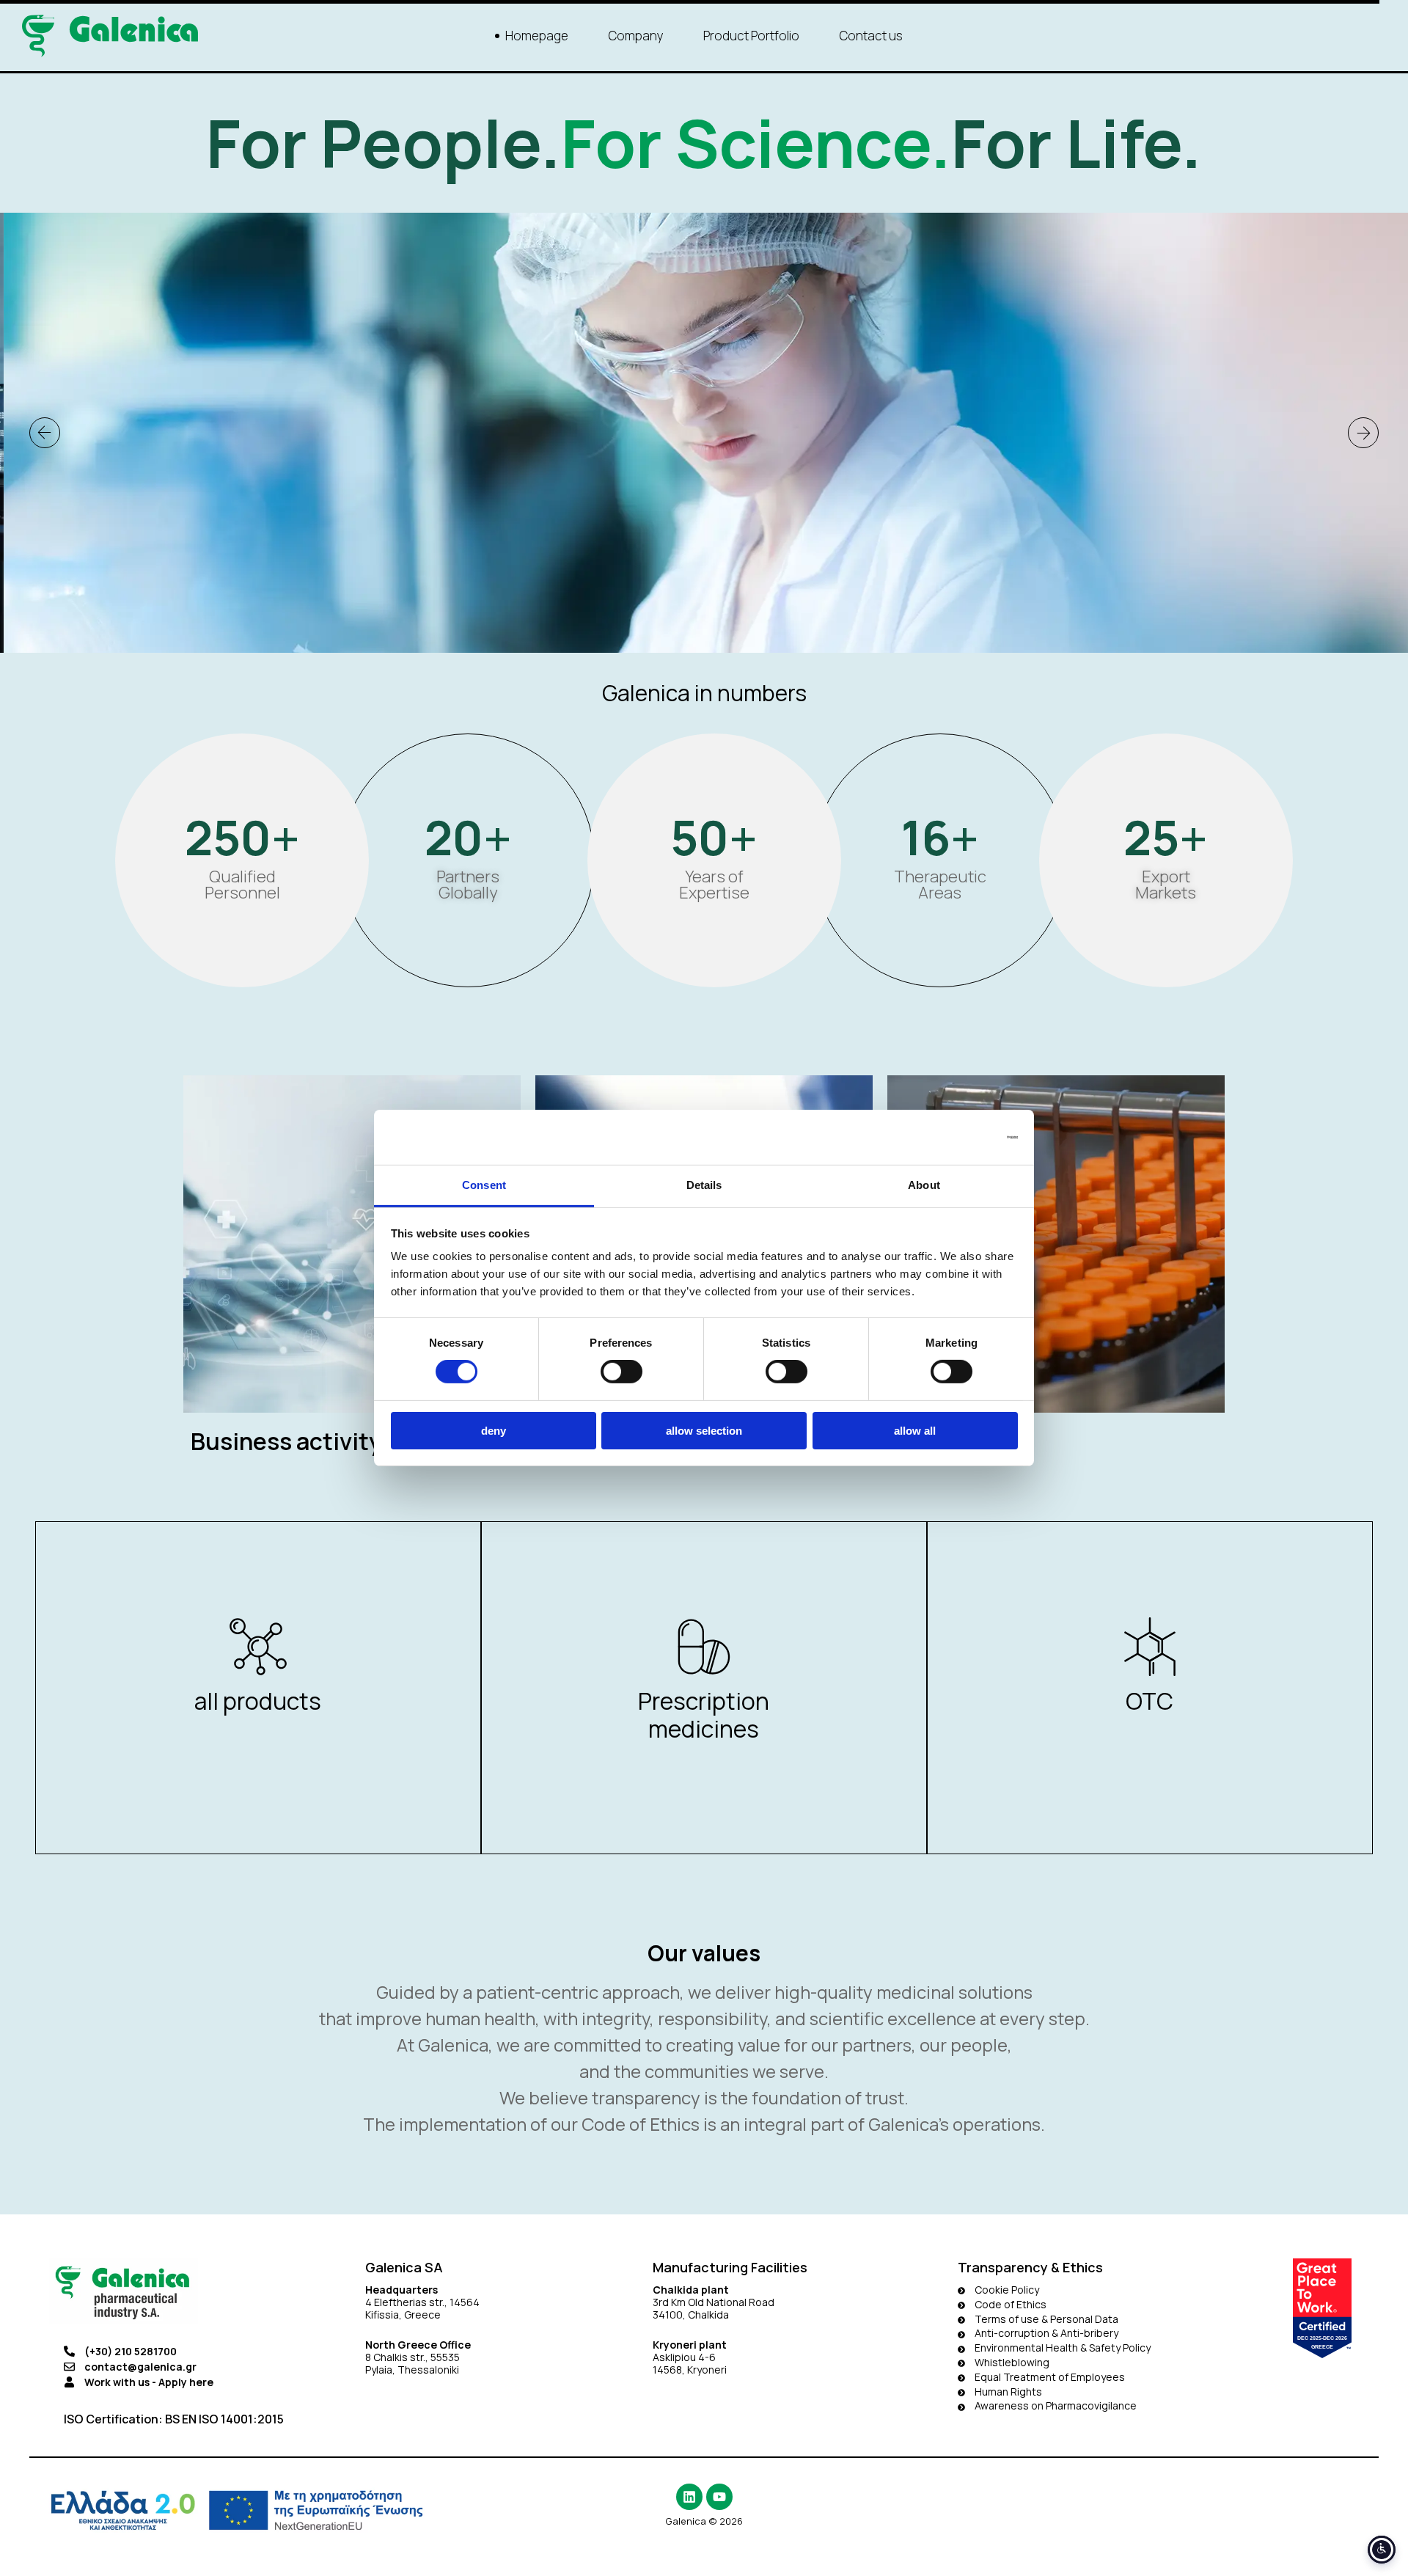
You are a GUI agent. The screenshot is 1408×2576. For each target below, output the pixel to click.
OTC (1149, 1701)
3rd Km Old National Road (715, 2302)
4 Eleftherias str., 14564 (422, 2302)
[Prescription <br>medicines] (704, 1647)
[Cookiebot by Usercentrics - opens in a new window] (954, 1137)
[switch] (621, 1372)
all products (258, 1701)
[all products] (258, 1647)
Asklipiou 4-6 (684, 2357)
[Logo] (110, 36)
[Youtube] (719, 2497)
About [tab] (924, 1185)
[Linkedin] (689, 2497)
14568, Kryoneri (690, 2370)
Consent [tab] (484, 1185)
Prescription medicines (704, 1715)
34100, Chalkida (691, 2315)
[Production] (1056, 1276)
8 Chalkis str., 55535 (412, 2357)
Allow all (915, 1431)
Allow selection (704, 1431)
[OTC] (1150, 1647)
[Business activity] (352, 1276)
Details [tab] (704, 1185)
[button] (45, 433)
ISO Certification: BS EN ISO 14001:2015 (174, 2419)
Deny (494, 1431)
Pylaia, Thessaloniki (412, 2370)
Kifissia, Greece (403, 2315)
